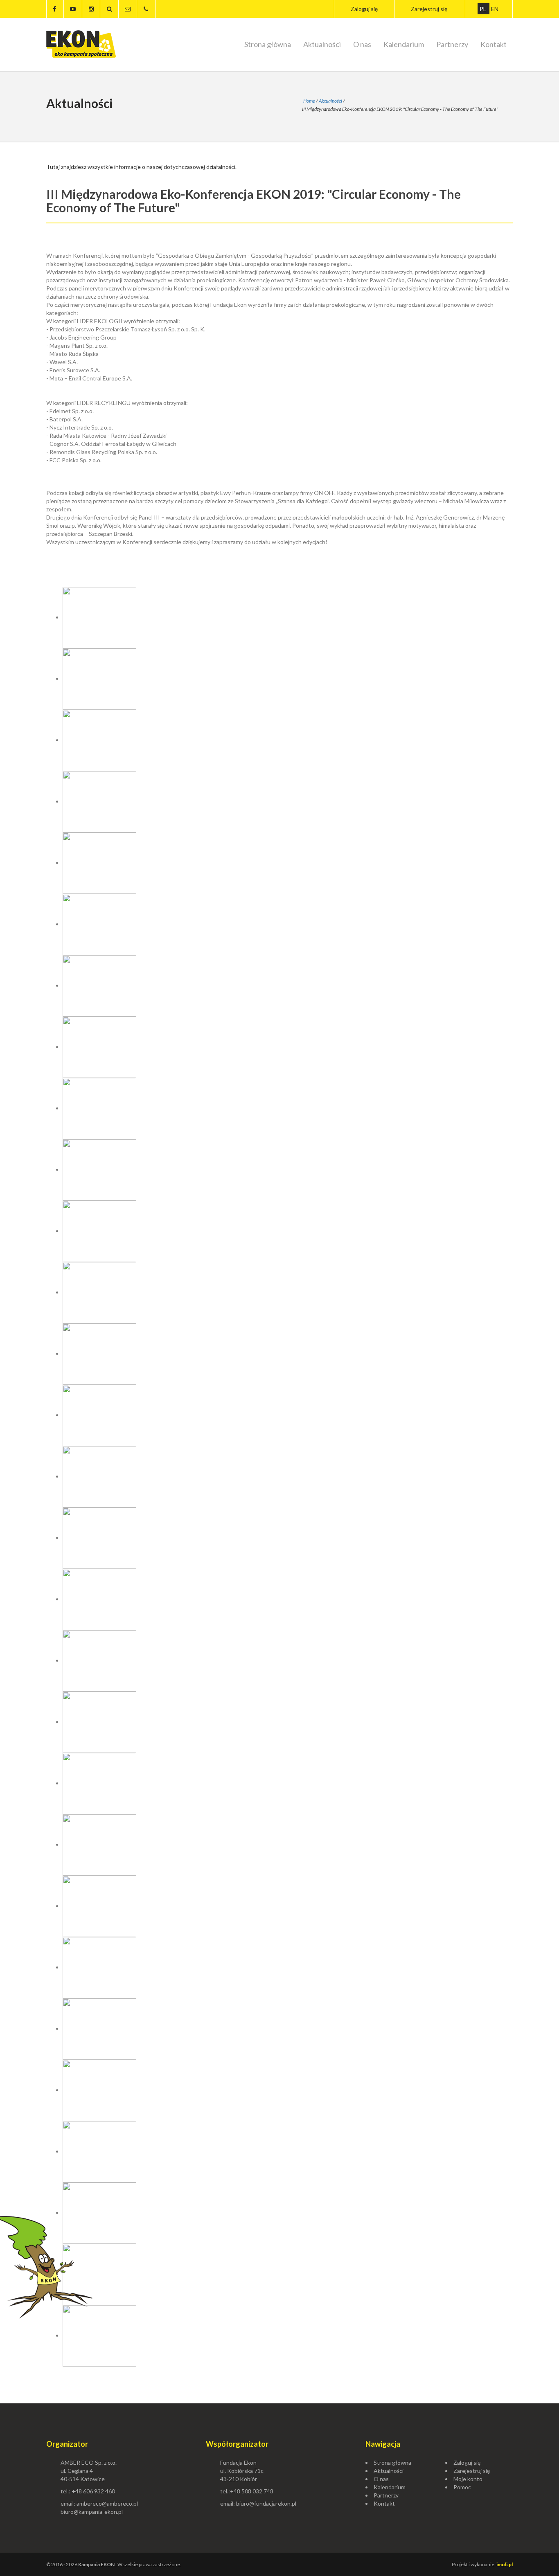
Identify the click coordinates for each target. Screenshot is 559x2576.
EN (495, 9)
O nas (362, 44)
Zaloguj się (364, 9)
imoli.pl (505, 2564)
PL (483, 9)
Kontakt (494, 44)
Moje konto (468, 2479)
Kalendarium (404, 44)
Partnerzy (452, 44)
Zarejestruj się (429, 9)
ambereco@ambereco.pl (107, 2503)
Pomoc (462, 2487)
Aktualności (322, 44)
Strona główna (268, 44)
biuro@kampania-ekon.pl (92, 2512)
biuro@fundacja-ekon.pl (266, 2503)
